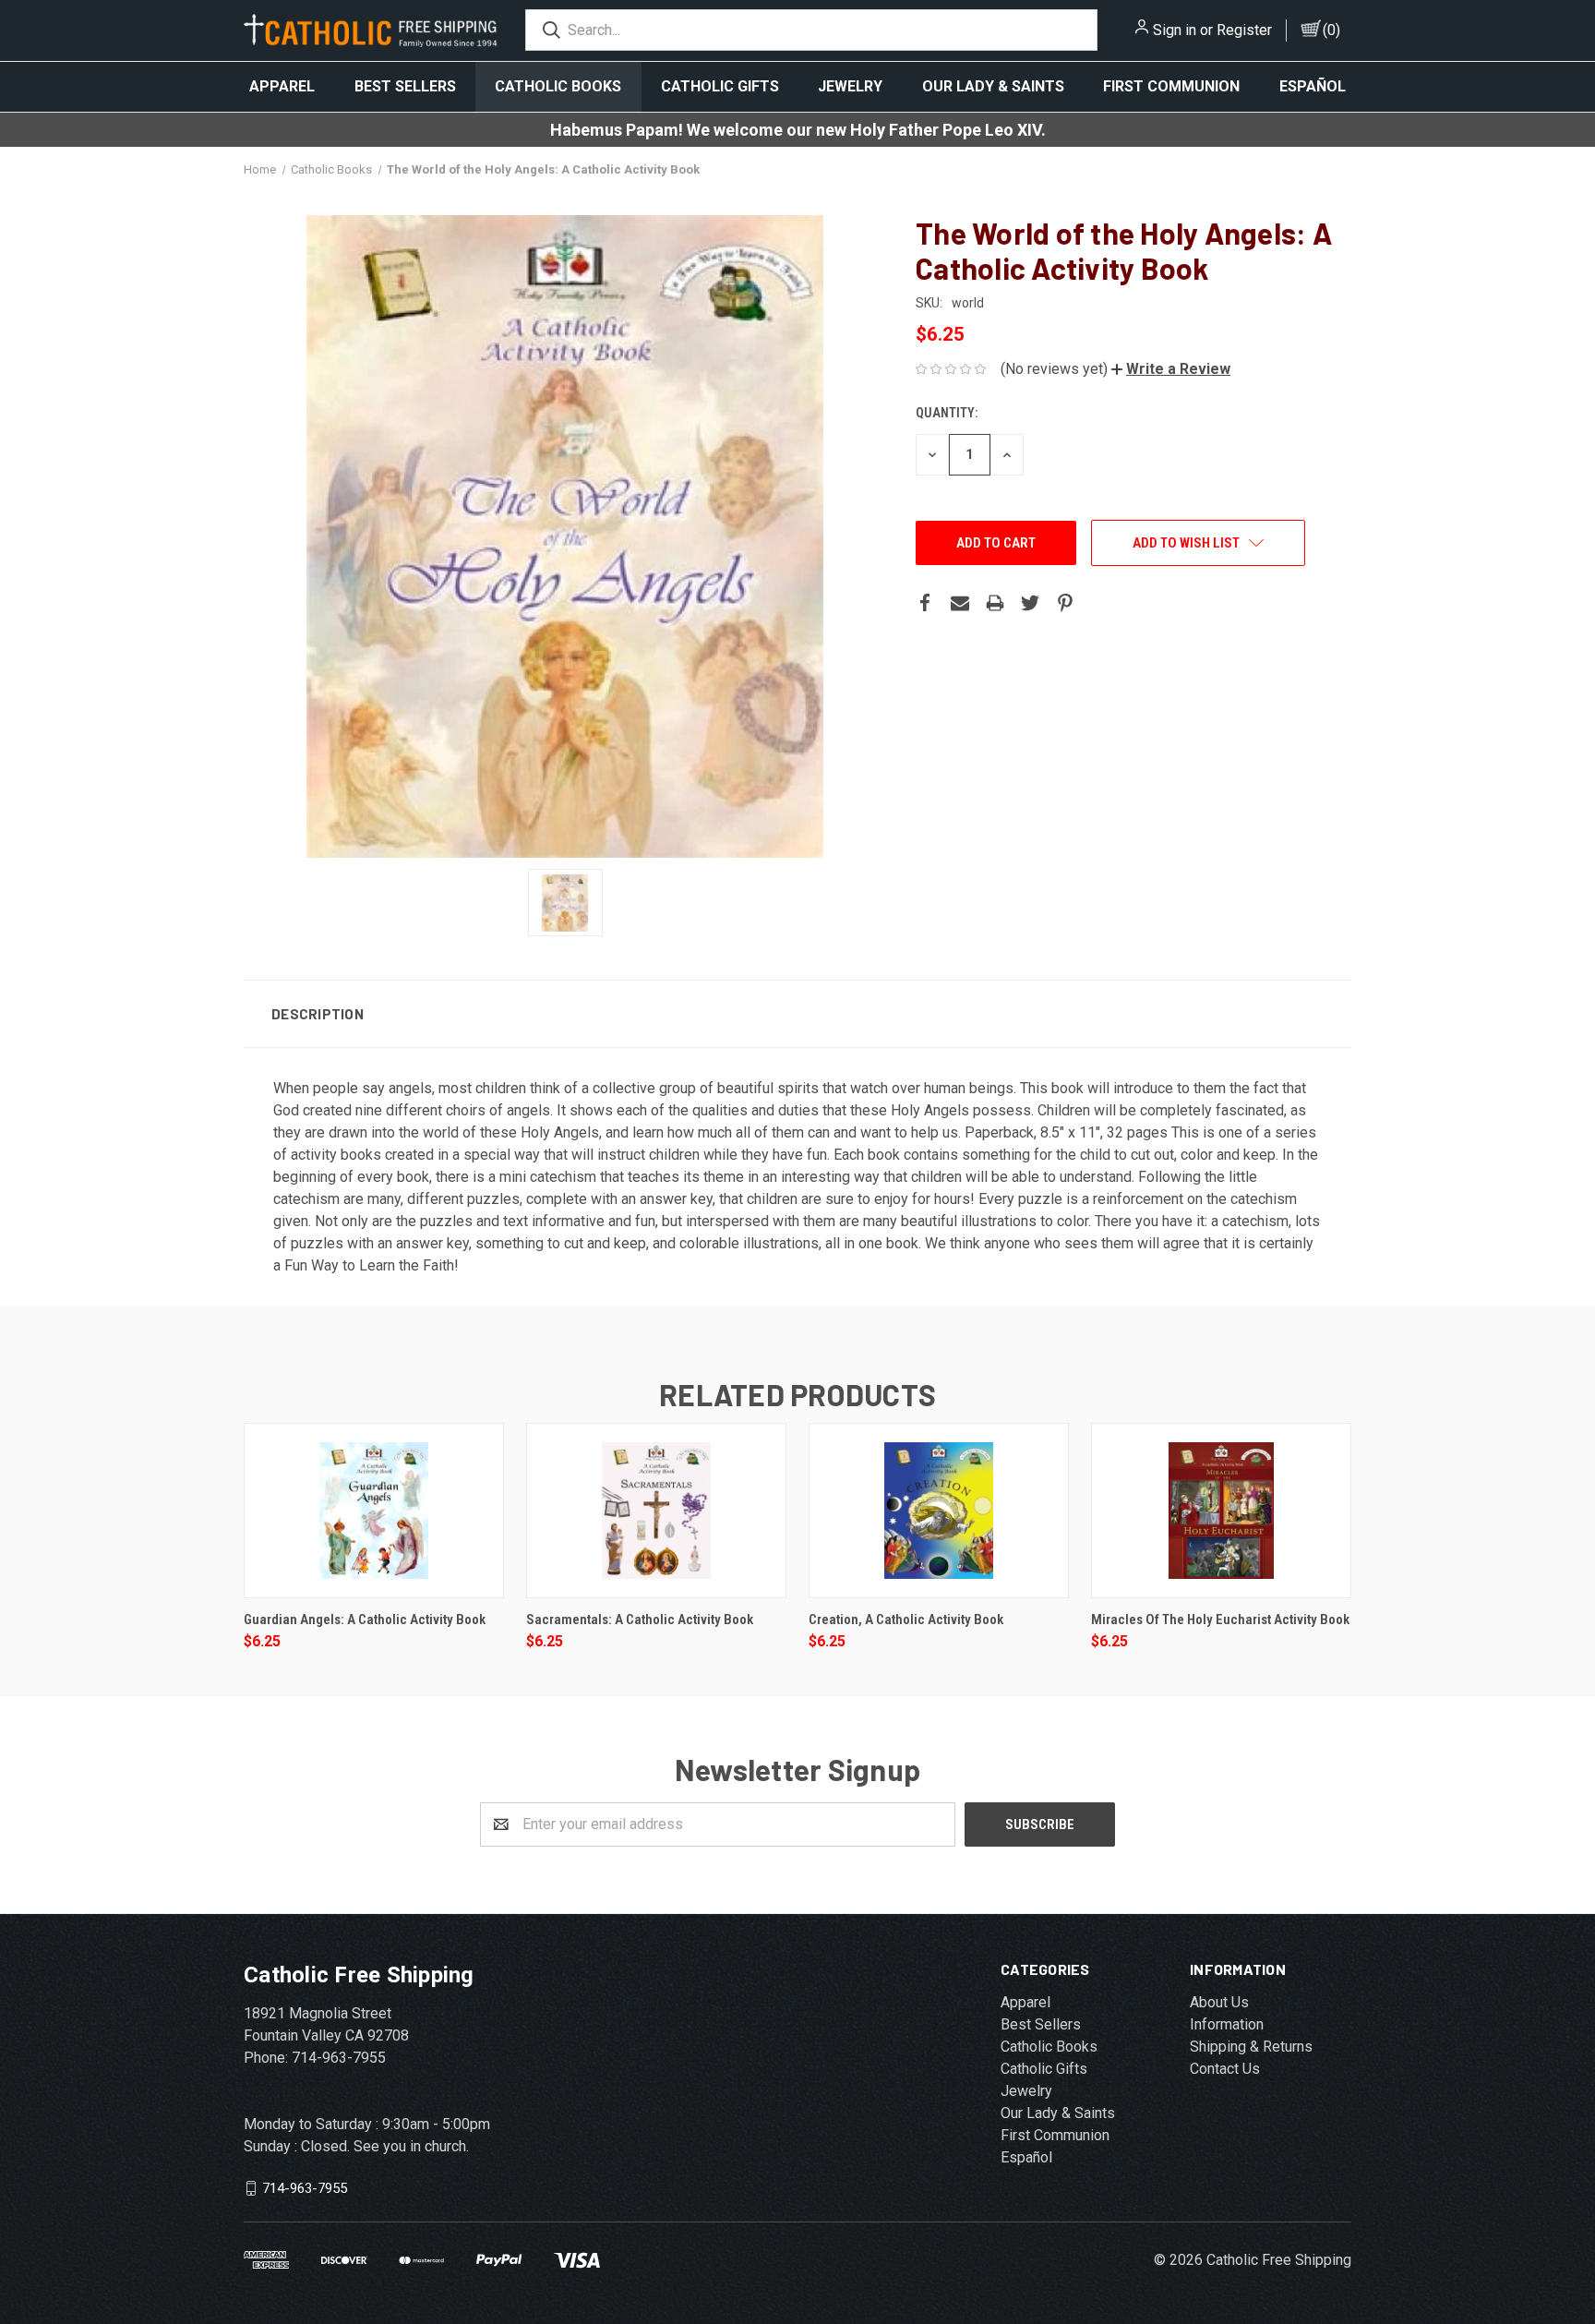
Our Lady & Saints (993, 86)
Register (1244, 30)
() (1331, 30)
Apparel (282, 86)
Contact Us (1225, 2069)
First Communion (1171, 86)
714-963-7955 (305, 2187)
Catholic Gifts (720, 86)
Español (1313, 86)
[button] (1171, 369)
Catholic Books (558, 86)
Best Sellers (405, 86)
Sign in (1175, 30)
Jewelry (850, 86)
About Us (1219, 2002)
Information (1227, 2024)
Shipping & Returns (1251, 2047)
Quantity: (947, 413)
